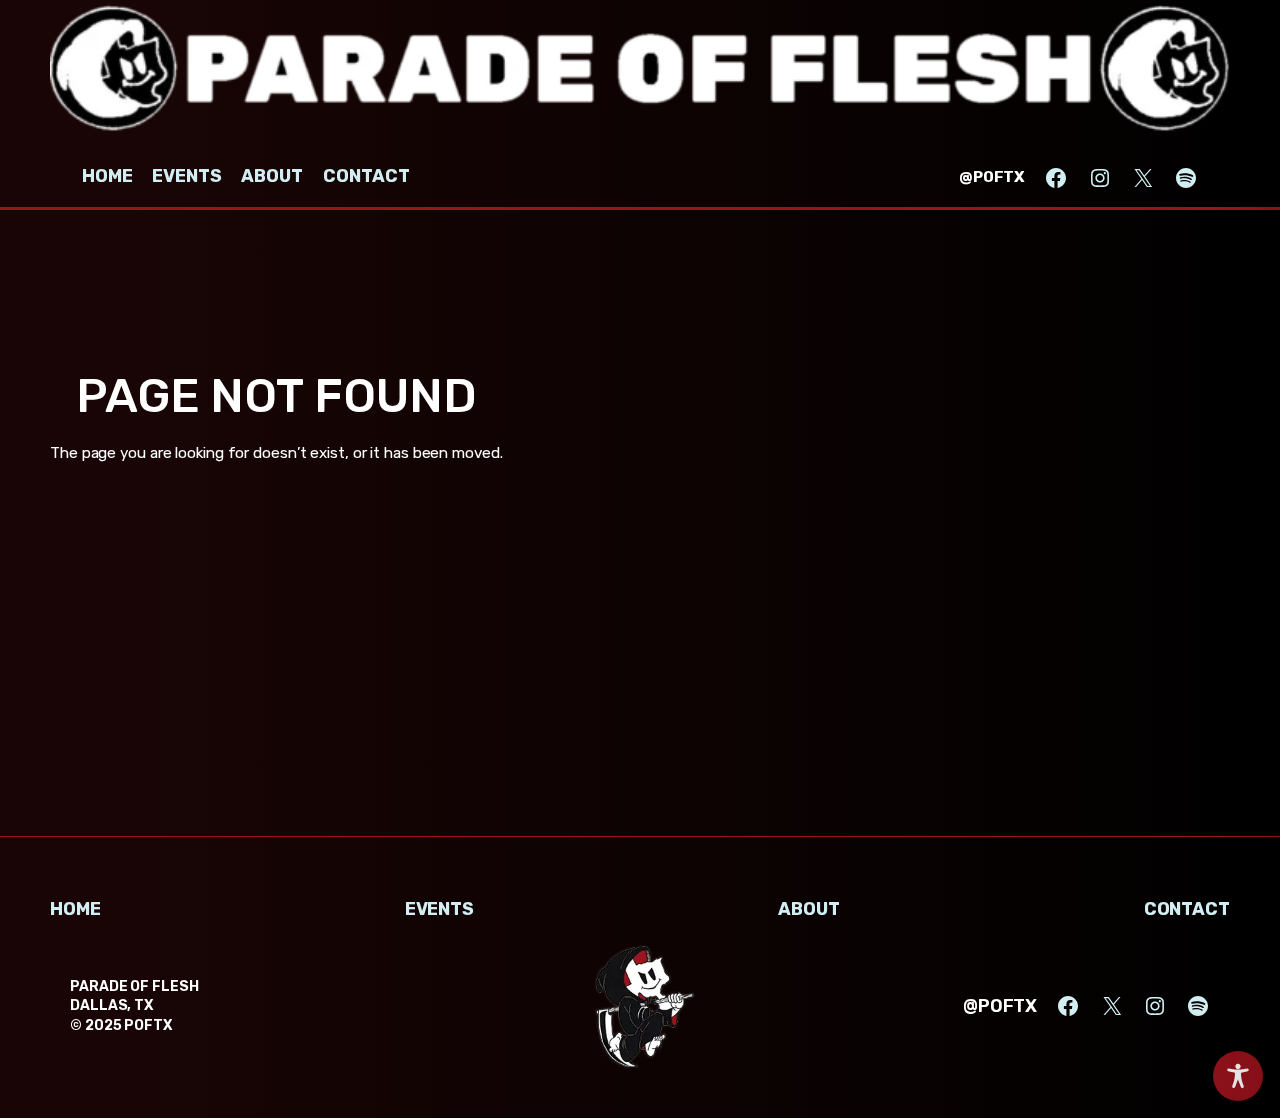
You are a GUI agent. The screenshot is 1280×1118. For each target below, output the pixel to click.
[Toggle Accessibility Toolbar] (1238, 1076)
